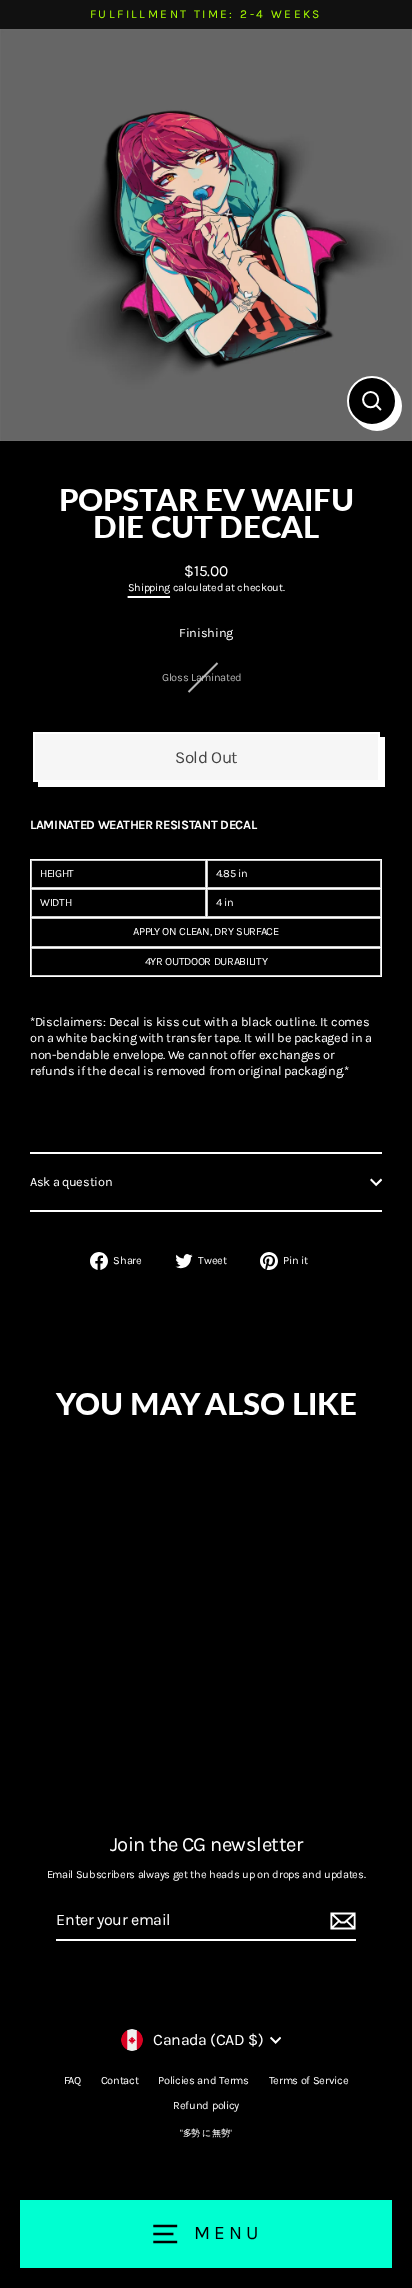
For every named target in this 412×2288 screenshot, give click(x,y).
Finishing (206, 632)
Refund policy (206, 2105)
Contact (120, 2080)
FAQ (72, 2080)
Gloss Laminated (202, 677)
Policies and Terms (203, 2080)
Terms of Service (309, 2080)
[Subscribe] (340, 1921)
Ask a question (71, 1181)
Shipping (149, 587)
